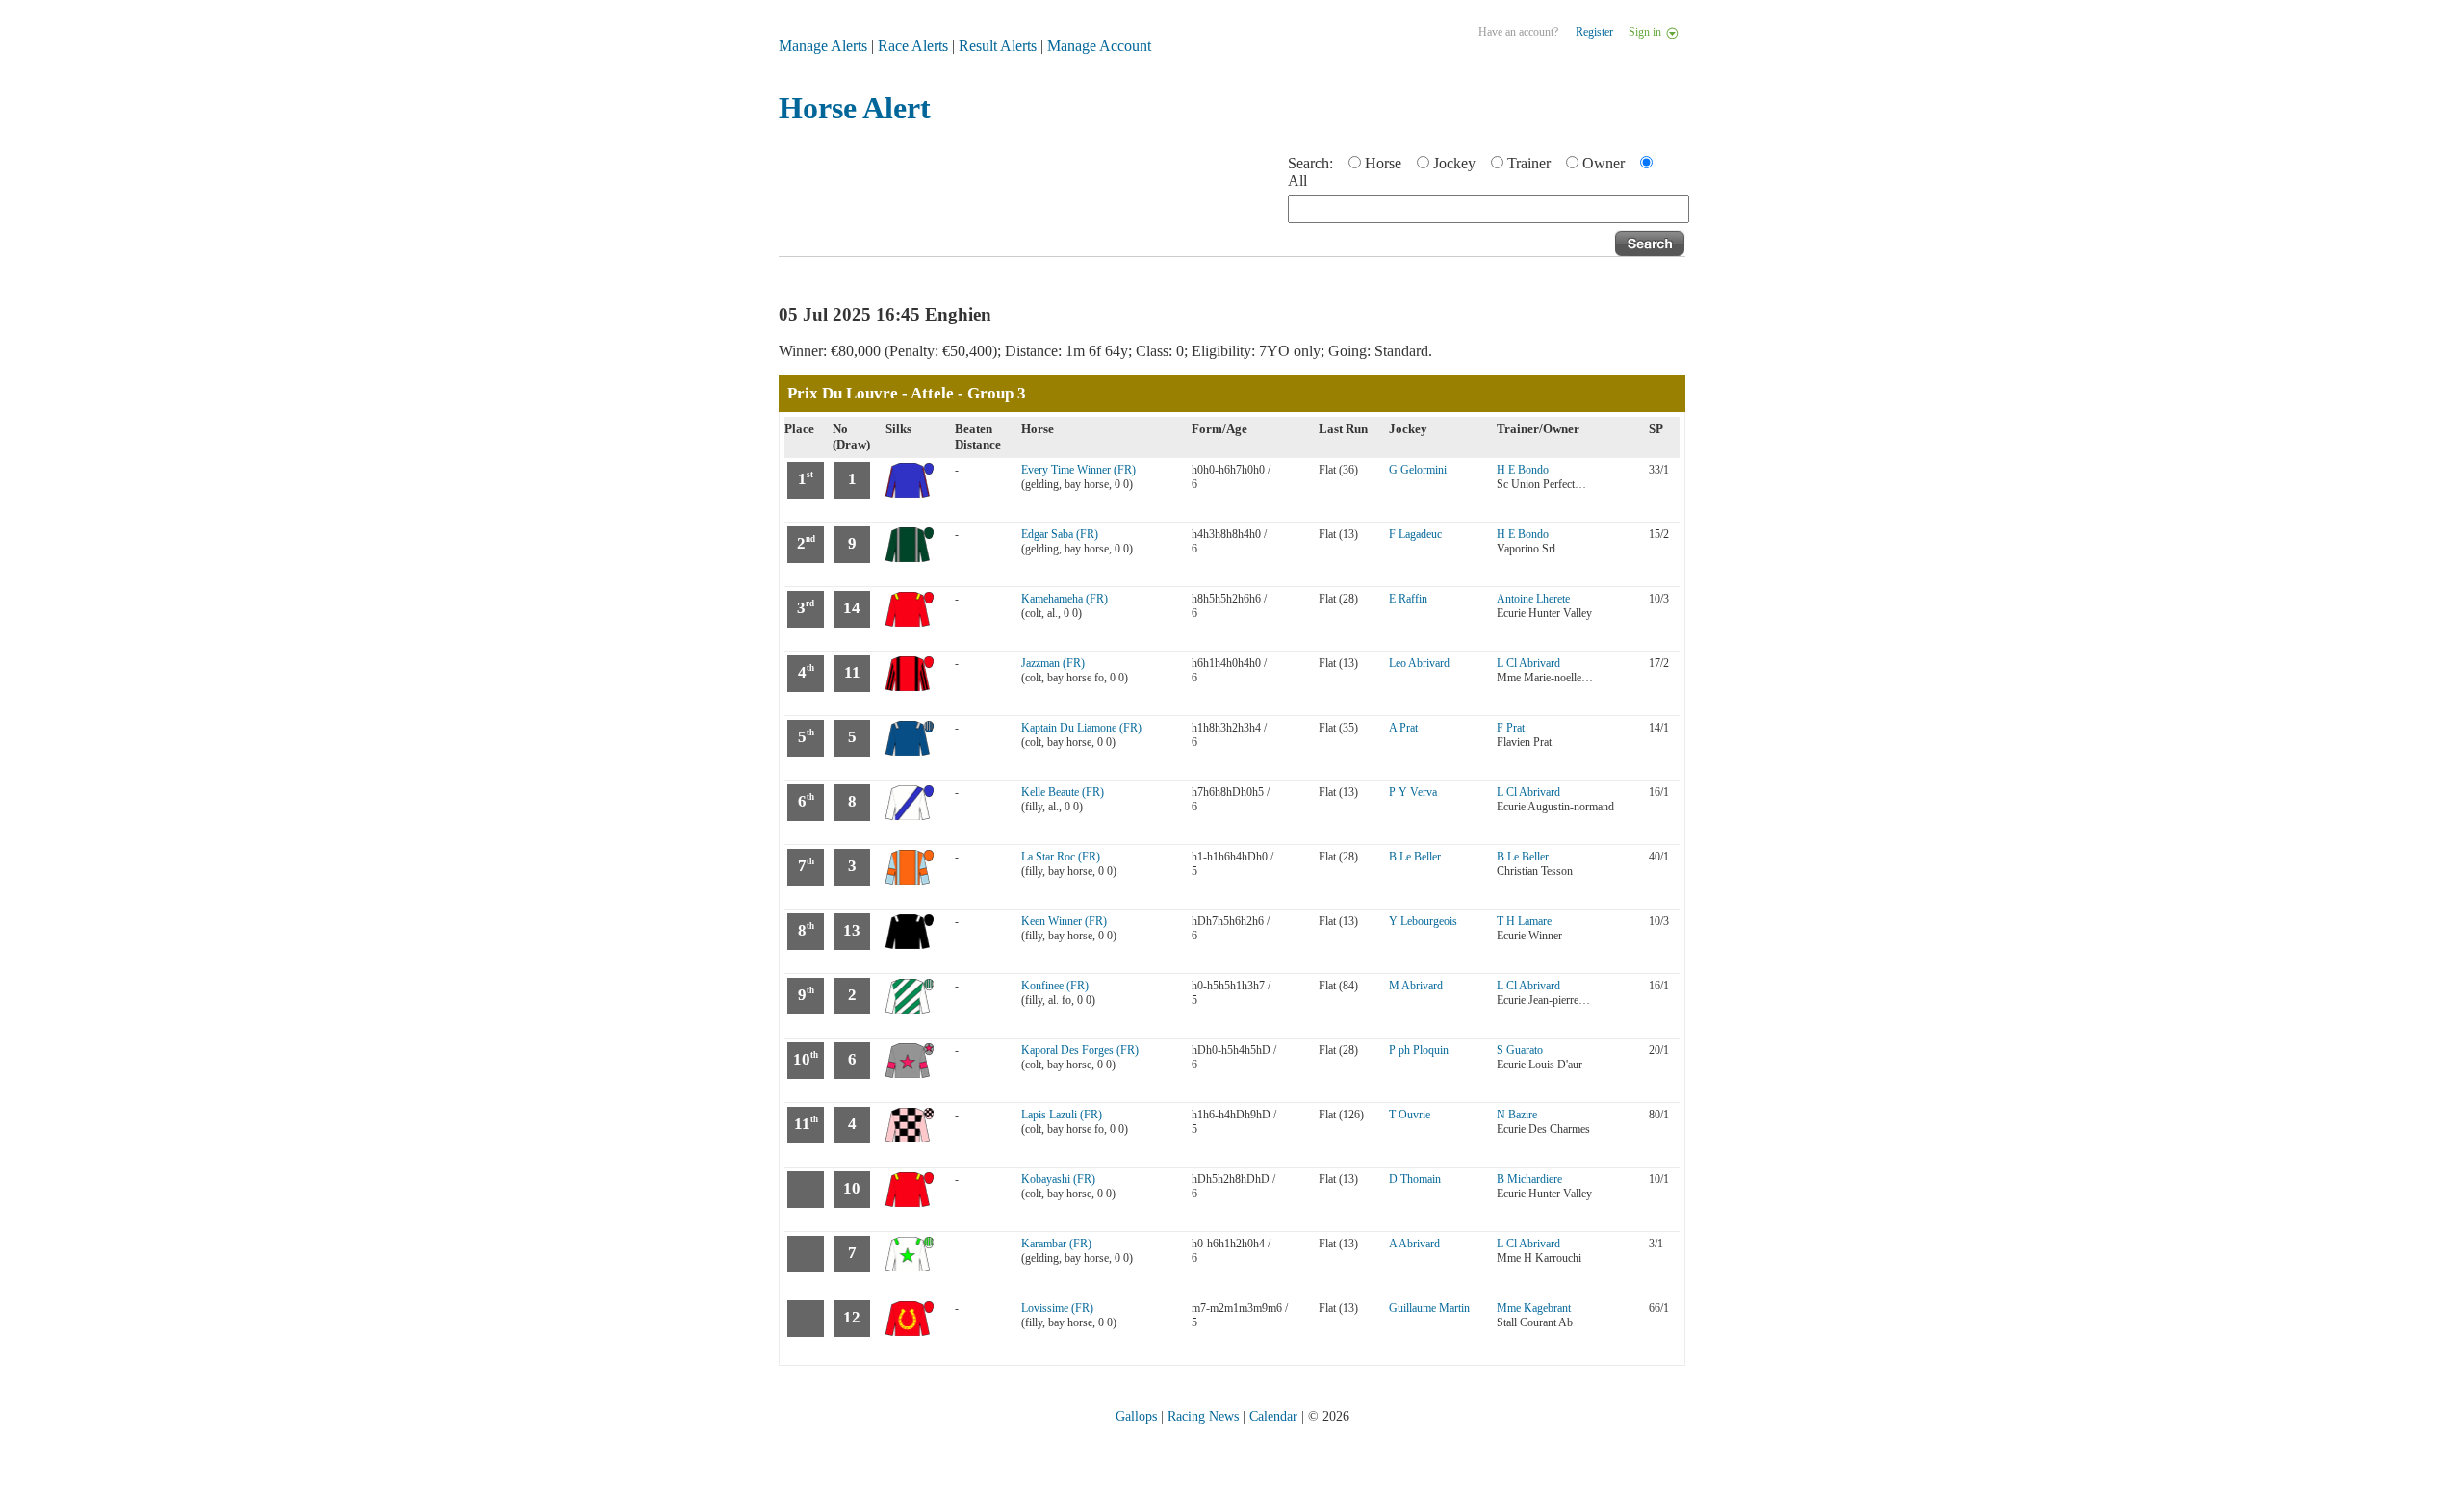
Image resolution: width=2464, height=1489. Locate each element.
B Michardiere (1529, 1179)
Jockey (1454, 163)
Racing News (1203, 1416)
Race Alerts (913, 46)
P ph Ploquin (1419, 1050)
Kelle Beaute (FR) (1063, 792)
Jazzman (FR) (1053, 663)
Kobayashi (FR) (1058, 1179)
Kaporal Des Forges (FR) (1080, 1050)
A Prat (1403, 728)
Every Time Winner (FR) (1078, 470)
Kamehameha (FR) (1065, 599)
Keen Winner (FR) (1064, 921)
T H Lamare (1524, 921)
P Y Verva (1413, 792)
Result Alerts (998, 46)
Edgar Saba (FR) (1060, 534)
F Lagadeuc (1415, 534)
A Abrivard (1414, 1244)
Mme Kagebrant (1534, 1308)
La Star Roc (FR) (1061, 857)
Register (1594, 32)
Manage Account (1099, 46)
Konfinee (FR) (1055, 986)
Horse (1383, 163)
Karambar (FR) (1056, 1244)
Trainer (1529, 163)
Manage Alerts (823, 46)
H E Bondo (1523, 470)
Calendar (1273, 1416)
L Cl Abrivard (1528, 663)
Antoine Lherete (1533, 599)
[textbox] (1489, 209)
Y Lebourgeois (1423, 921)
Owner (1604, 163)
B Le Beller (1415, 857)
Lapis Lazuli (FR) (1062, 1115)
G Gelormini (1418, 470)
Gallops (1136, 1416)
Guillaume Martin (1429, 1308)
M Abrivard (1416, 986)
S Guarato (1520, 1050)
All (1297, 180)
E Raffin (1408, 599)
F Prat (1511, 728)
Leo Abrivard (1419, 663)
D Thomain (1415, 1179)
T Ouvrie (1410, 1115)
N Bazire (1517, 1115)
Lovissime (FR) (1057, 1308)
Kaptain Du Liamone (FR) (1081, 728)
